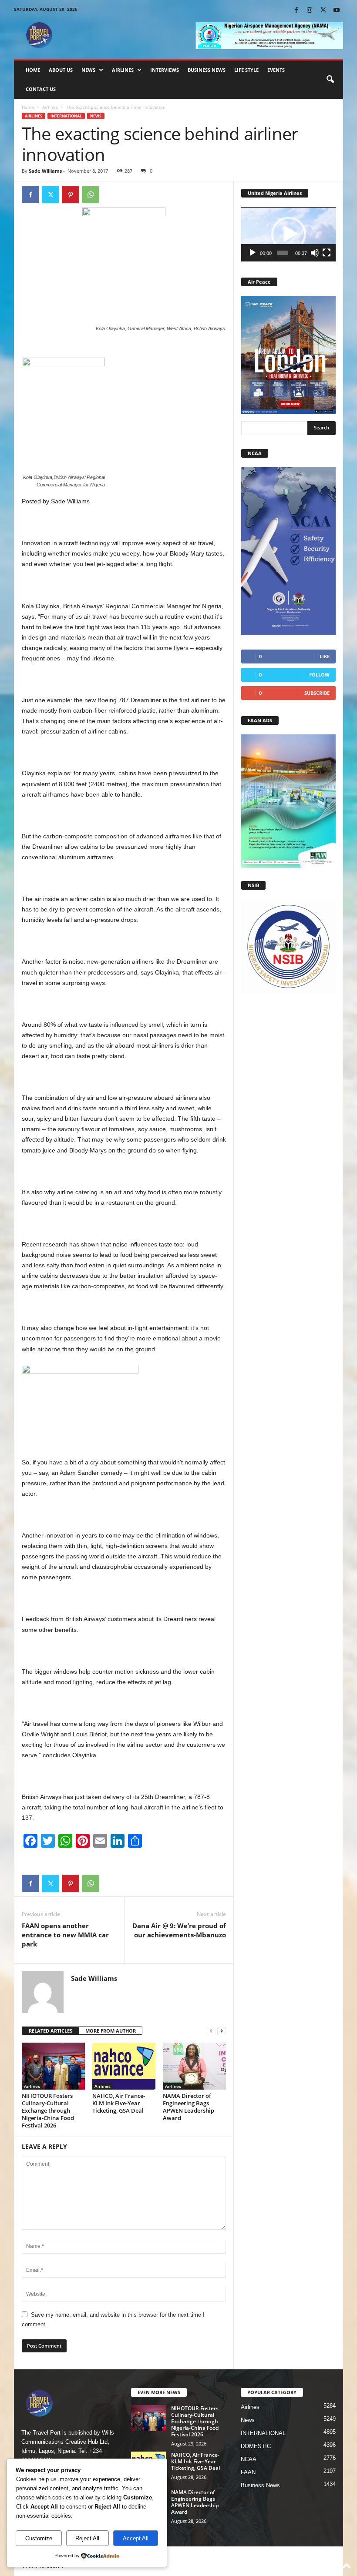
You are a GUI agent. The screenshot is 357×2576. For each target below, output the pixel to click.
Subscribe (317, 693)
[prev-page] (211, 2031)
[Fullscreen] (327, 253)
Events (276, 70)
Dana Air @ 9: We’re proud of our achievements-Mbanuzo (179, 1930)
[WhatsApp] (91, 194)
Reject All (87, 2538)
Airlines (123, 70)
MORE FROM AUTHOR (111, 2031)
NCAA (249, 2459)
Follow (319, 675)
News (88, 70)
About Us (61, 70)
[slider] (283, 253)
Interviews (165, 70)
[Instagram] (310, 11)
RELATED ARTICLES (51, 2031)
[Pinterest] (71, 194)
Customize (39, 2538)
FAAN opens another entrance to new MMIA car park (65, 1935)
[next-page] (222, 2031)
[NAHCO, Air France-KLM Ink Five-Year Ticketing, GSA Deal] (124, 2066)
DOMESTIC (256, 2446)
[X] (323, 11)
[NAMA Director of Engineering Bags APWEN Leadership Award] (194, 2066)
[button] (330, 80)
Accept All (136, 2538)
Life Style (246, 70)
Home (33, 70)
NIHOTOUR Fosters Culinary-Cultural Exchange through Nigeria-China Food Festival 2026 (48, 2110)
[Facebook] (296, 11)
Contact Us (41, 89)
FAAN (248, 2472)
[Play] (253, 253)
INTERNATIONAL (66, 116)
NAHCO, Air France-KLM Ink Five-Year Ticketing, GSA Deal (119, 2103)
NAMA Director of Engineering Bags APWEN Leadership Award (189, 2107)
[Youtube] (337, 11)
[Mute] (315, 253)
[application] (288, 234)
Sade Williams (45, 171)
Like (325, 656)
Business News (207, 70)
